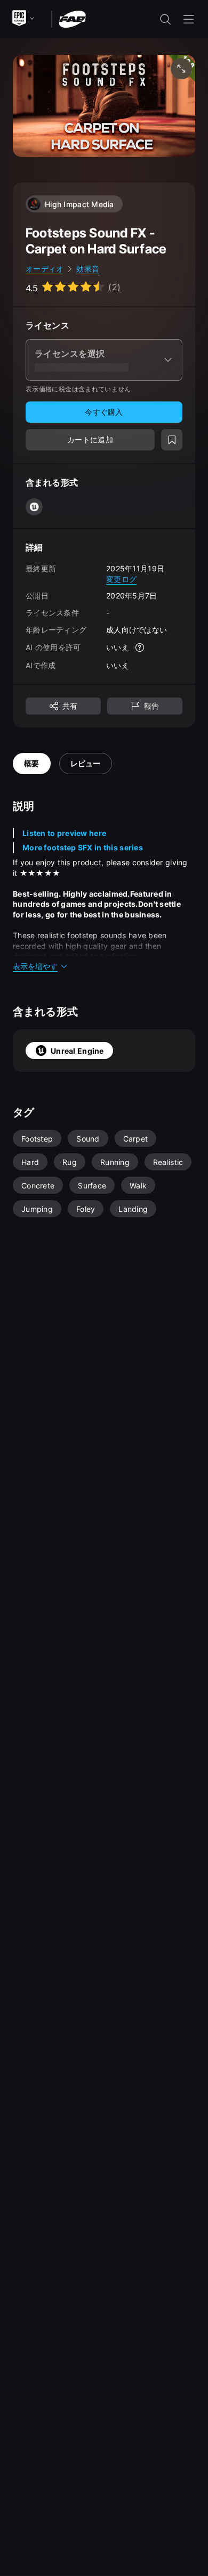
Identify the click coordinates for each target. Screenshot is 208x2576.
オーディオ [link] (45, 269)
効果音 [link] (88, 269)
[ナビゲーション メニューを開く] (189, 19)
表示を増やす (35, 966)
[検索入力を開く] (165, 19)
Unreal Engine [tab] (77, 1051)
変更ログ (121, 579)
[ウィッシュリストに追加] (172, 440)
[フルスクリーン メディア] (181, 69)
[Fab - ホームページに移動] (72, 18)
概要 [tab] (32, 763)
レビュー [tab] (86, 763)
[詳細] (140, 647)
